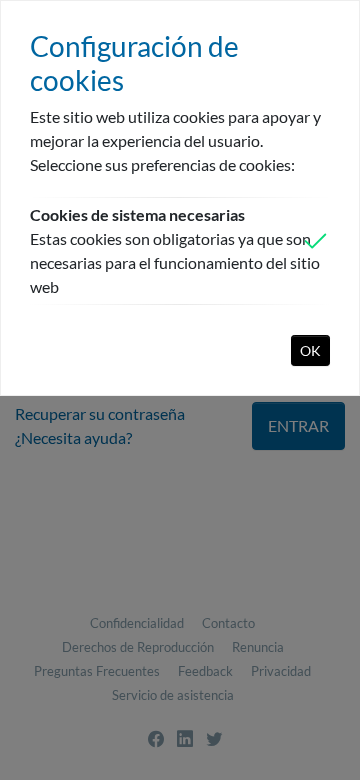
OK (310, 350)
